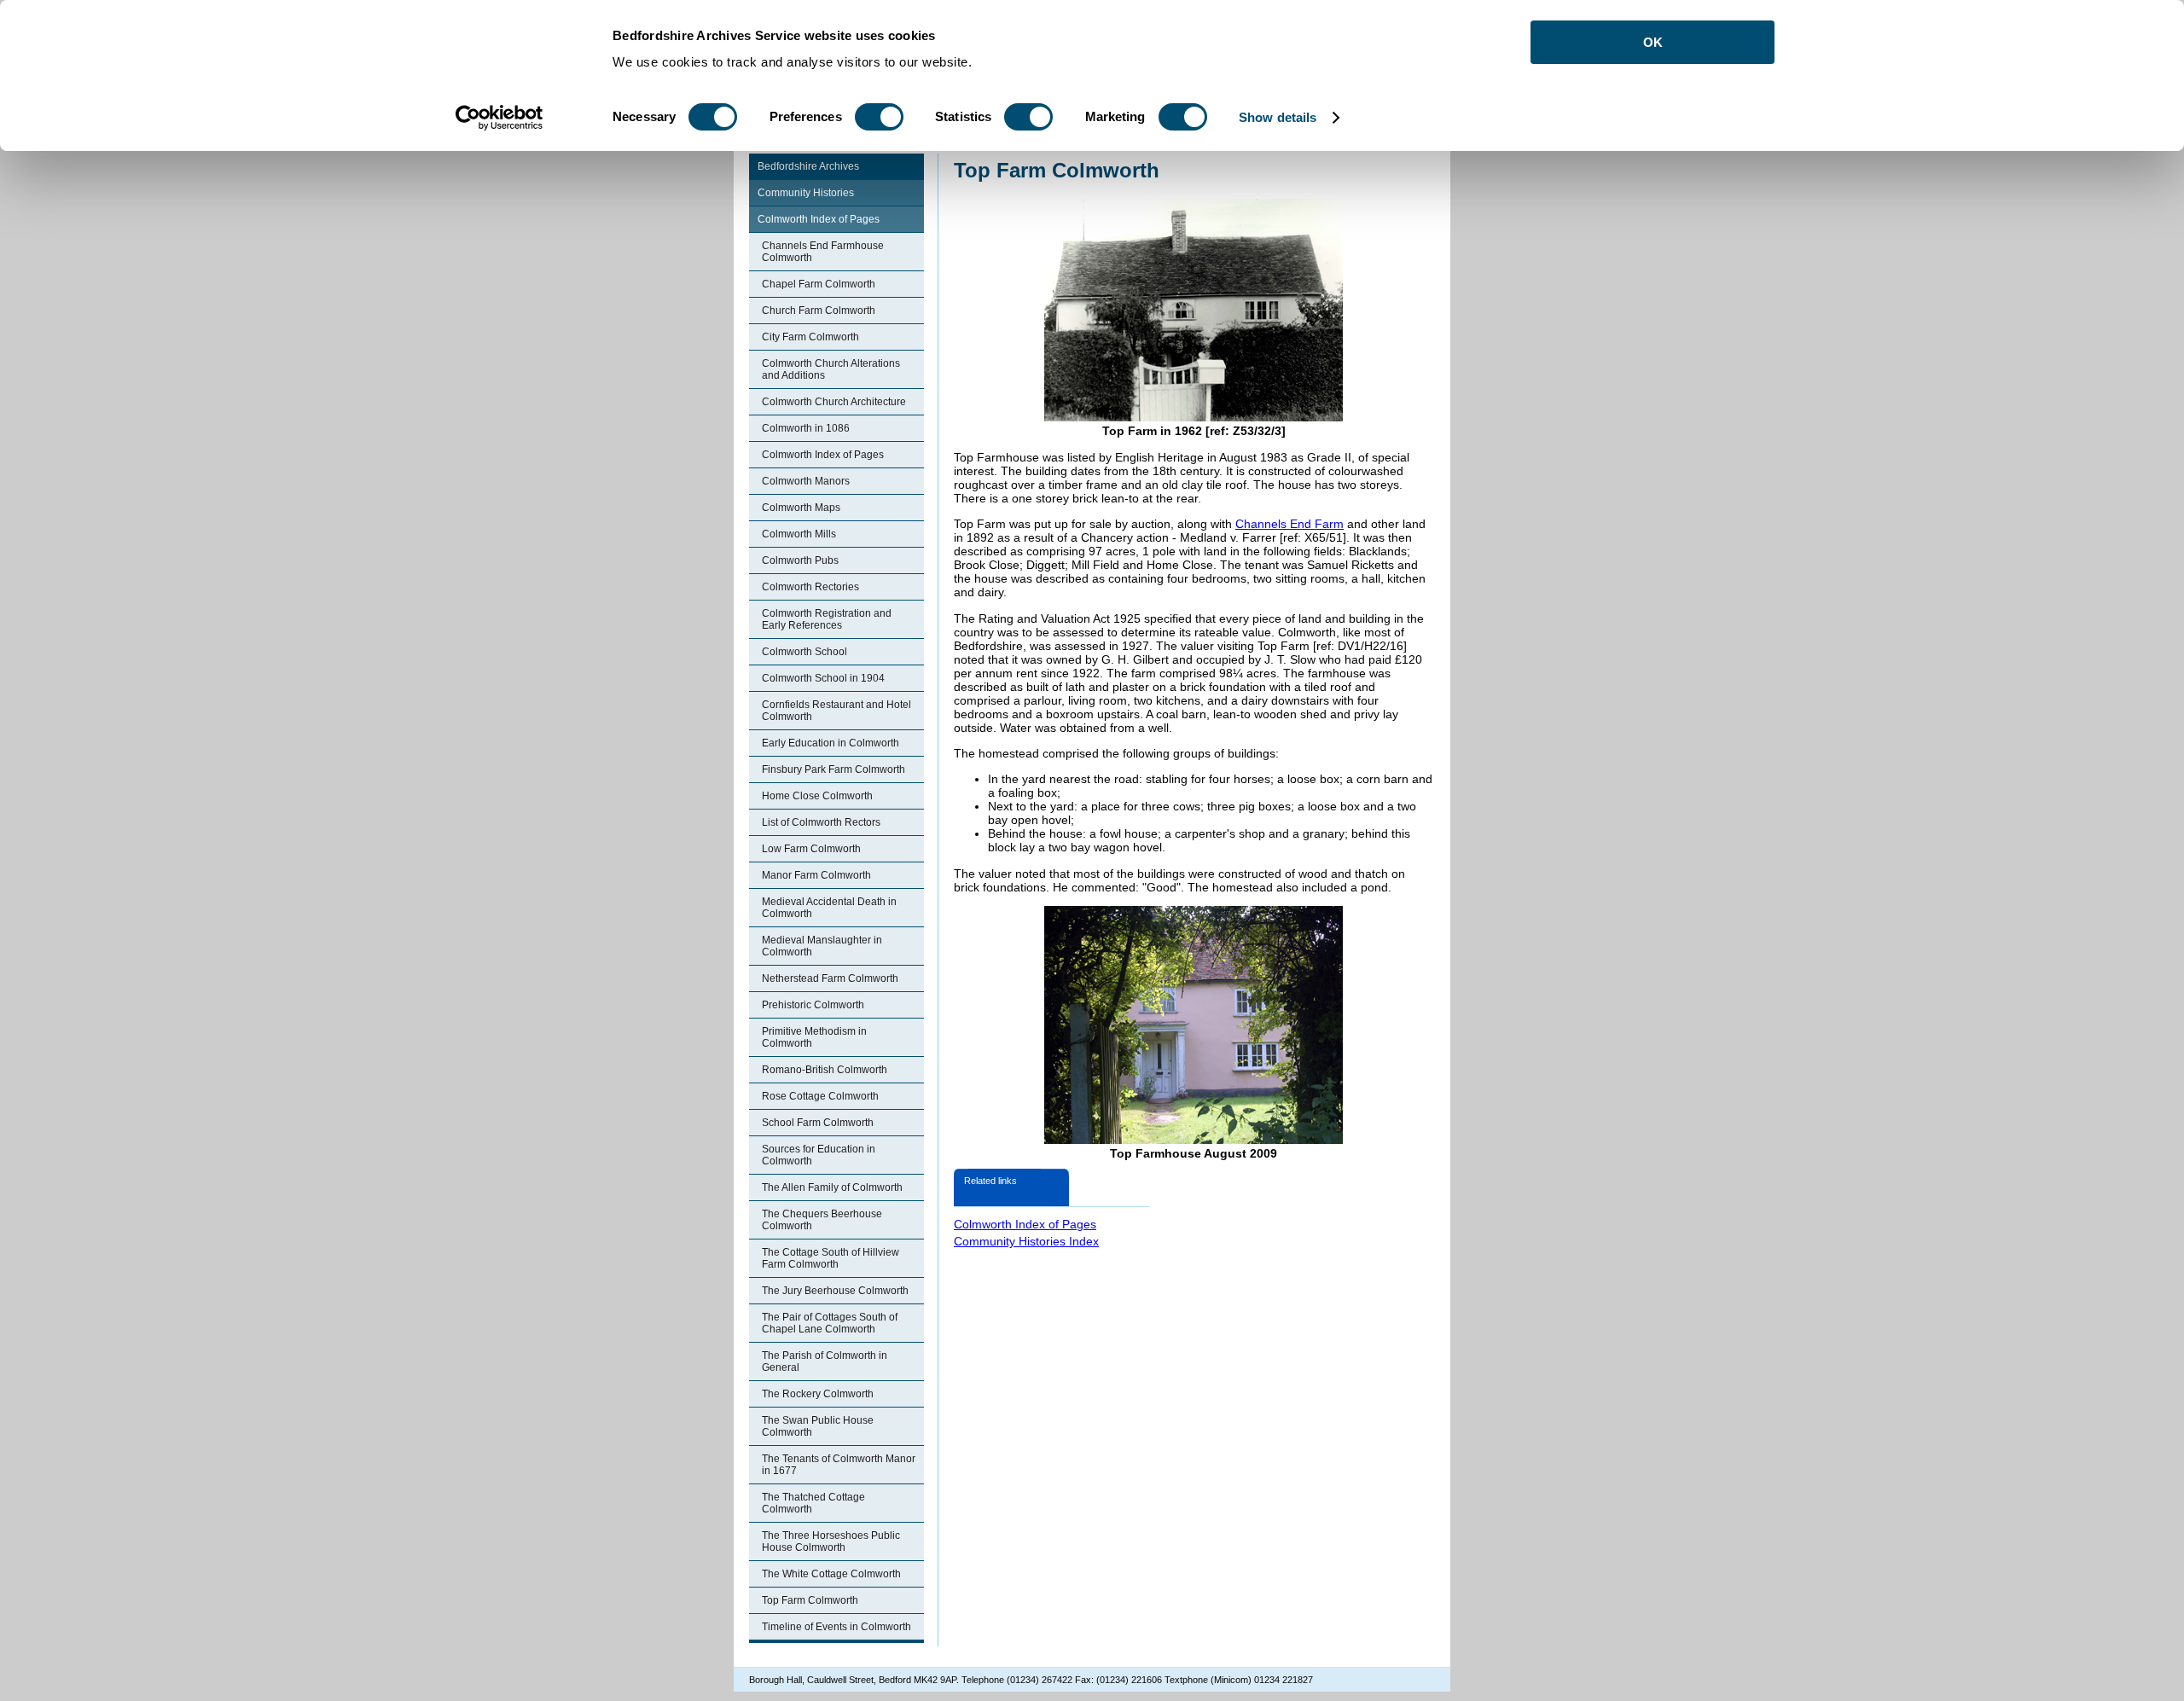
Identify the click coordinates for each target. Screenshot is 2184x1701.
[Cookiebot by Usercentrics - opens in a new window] (500, 118)
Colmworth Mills (799, 534)
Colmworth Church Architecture (834, 402)
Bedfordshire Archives (808, 166)
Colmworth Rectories (810, 587)
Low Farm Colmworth (811, 849)
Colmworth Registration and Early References (827, 619)
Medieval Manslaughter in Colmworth (822, 946)
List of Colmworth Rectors (821, 822)
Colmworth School (804, 652)
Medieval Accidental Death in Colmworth (829, 908)
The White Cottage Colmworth (831, 1574)
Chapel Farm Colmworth (819, 284)
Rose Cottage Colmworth (820, 1096)
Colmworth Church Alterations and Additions (831, 369)
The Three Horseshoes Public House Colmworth (831, 1541)
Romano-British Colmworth (825, 1070)
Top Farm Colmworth (810, 1600)
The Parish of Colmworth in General (825, 1361)
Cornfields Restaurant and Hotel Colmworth (836, 711)
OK (1653, 42)
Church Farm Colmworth (819, 311)
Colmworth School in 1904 (823, 678)
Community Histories (806, 193)
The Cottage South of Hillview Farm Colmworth (831, 1258)
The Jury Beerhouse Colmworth (835, 1291)
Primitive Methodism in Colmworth (814, 1037)
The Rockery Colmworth (818, 1394)
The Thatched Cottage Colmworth (813, 1503)
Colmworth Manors (806, 481)
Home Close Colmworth (817, 796)
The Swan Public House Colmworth (818, 1426)
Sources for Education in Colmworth (819, 1155)
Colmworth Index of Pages (819, 219)
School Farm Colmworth (818, 1123)
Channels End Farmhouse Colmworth (823, 252)
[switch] (879, 117)
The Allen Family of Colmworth (832, 1187)
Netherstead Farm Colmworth (830, 978)
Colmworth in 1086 (806, 428)
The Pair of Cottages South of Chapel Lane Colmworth (830, 1323)
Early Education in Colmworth (831, 743)
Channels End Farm (1289, 524)
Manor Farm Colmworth (816, 875)
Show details (1278, 117)
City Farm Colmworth (810, 337)
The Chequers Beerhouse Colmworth (822, 1220)
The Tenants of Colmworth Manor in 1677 (839, 1465)
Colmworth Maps (801, 508)
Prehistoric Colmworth (813, 1005)
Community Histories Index (1026, 1241)
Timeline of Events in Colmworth (836, 1627)
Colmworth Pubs (800, 560)
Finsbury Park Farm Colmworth (834, 769)
